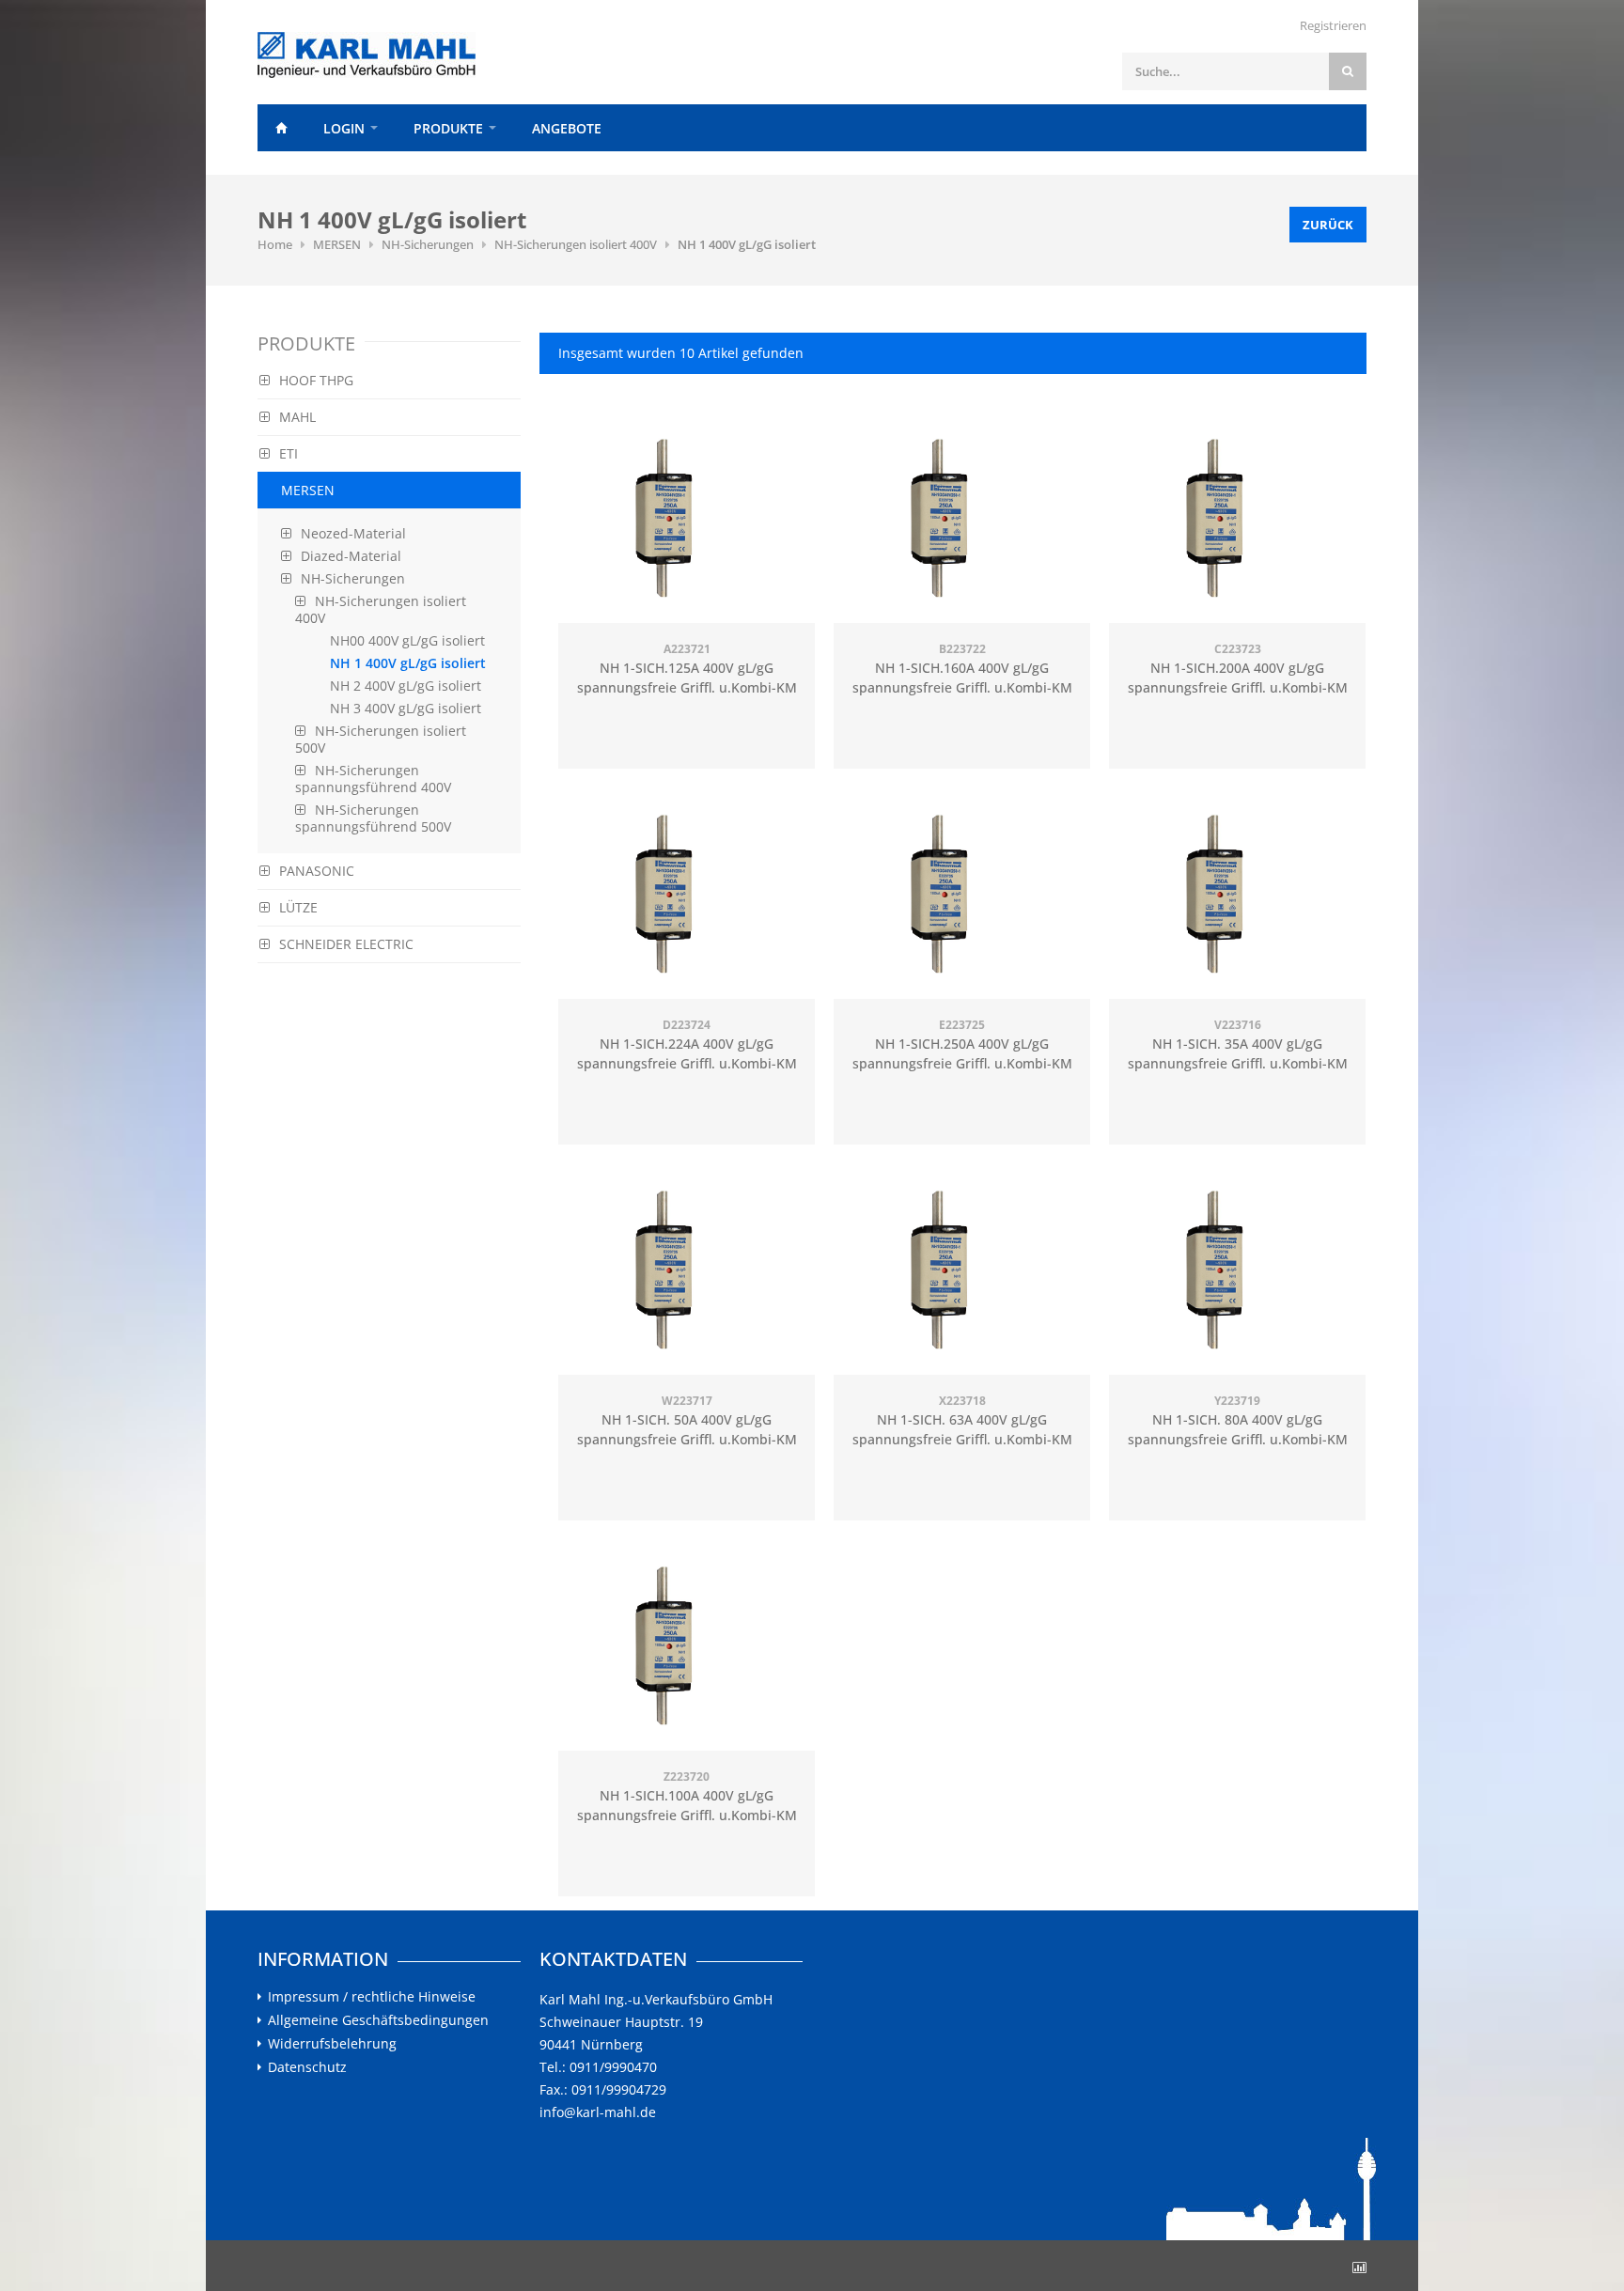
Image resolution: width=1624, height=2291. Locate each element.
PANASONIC (317, 871)
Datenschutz (307, 2067)
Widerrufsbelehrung (332, 2044)
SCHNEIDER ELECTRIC (346, 944)
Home (281, 128)
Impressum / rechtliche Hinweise (372, 1997)
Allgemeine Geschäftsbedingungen (378, 2020)
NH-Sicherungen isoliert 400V (576, 244)
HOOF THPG (316, 380)
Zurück (1328, 225)
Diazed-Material (351, 556)
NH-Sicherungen (428, 244)
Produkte (448, 128)
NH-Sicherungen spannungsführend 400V (373, 779)
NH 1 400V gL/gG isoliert (747, 244)
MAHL (297, 417)
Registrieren (1333, 25)
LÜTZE (298, 907)
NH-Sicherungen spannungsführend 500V (373, 818)
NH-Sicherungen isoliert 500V (381, 739)
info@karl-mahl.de (598, 2112)
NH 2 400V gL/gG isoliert (406, 686)
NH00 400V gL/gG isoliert (407, 640)
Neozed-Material (353, 533)
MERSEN (337, 244)
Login (344, 128)
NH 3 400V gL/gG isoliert (406, 708)
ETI (289, 453)
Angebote (567, 128)
